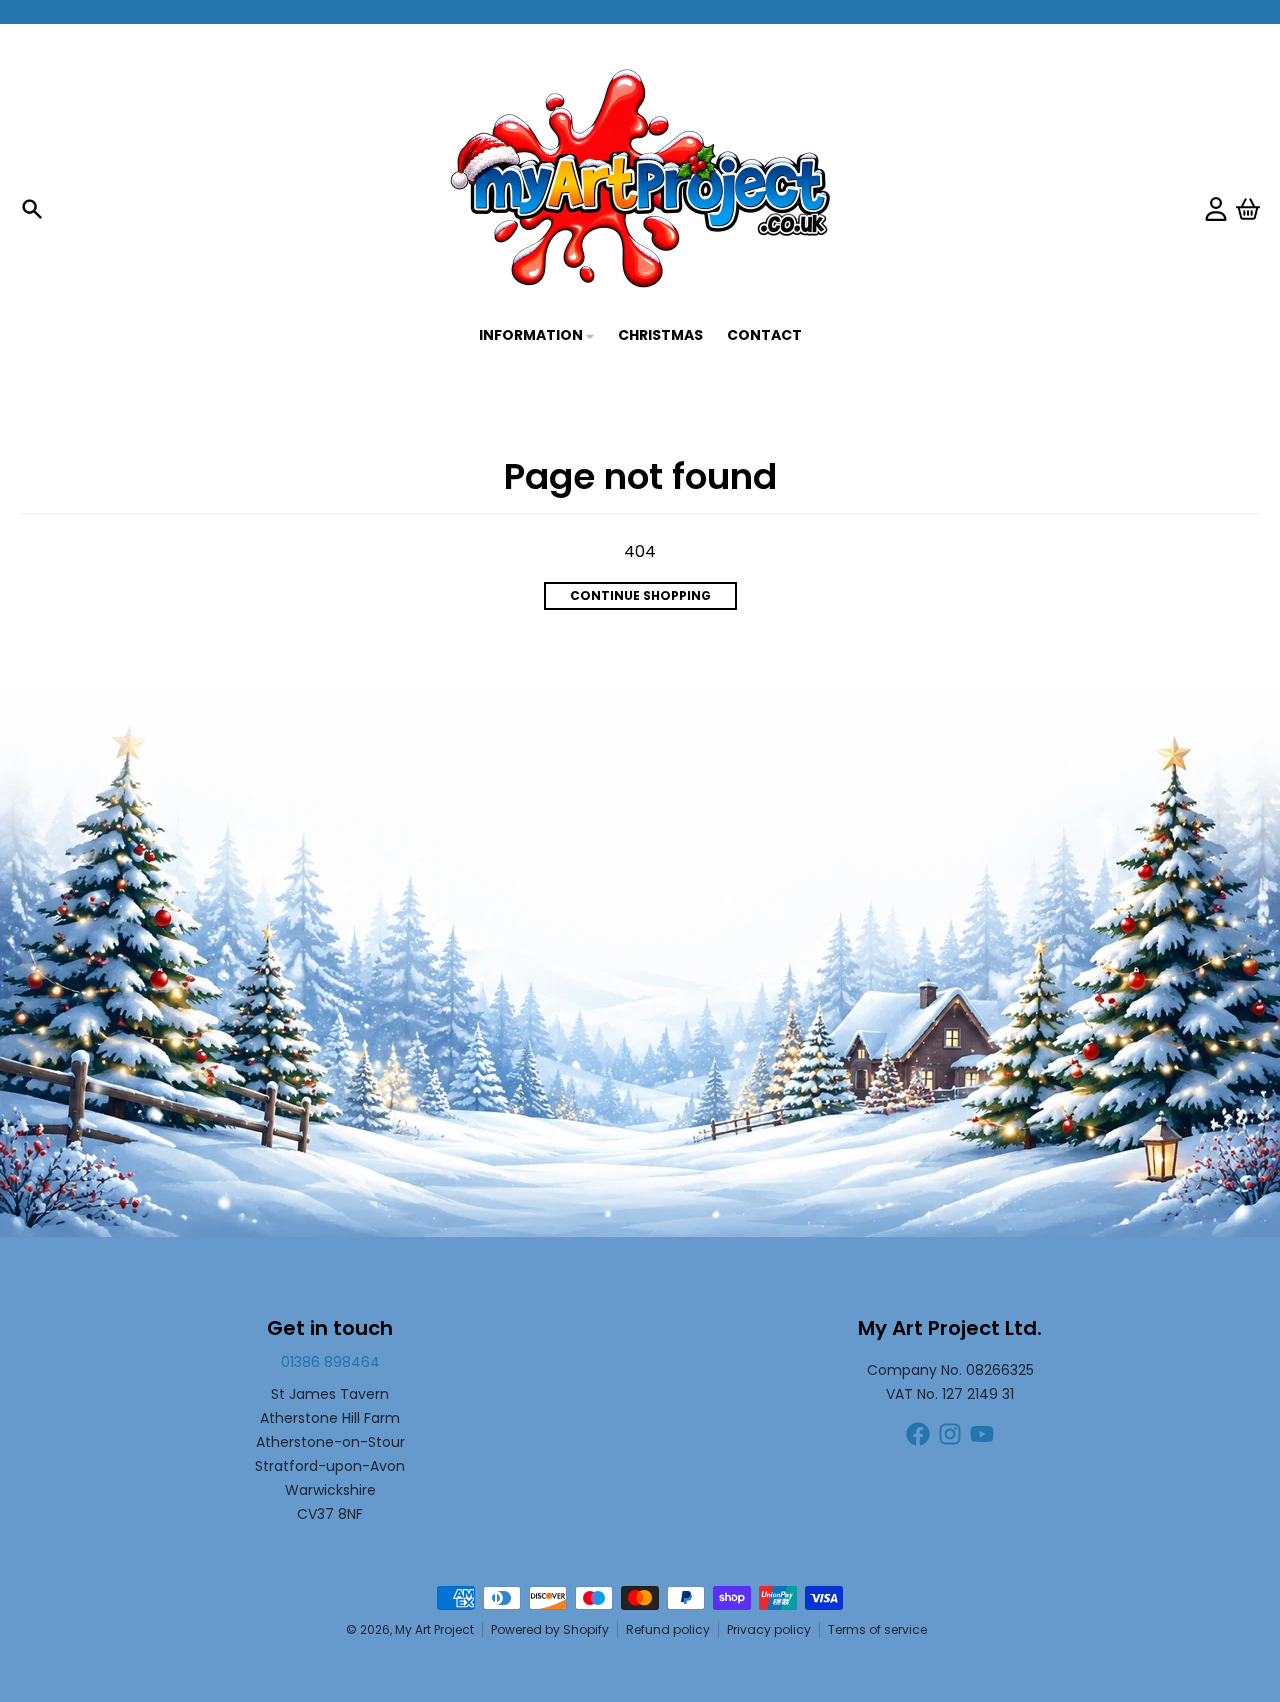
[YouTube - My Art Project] (982, 1434)
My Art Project (434, 1629)
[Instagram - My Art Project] (950, 1434)
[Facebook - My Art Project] (918, 1434)
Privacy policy (769, 1629)
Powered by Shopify (550, 1629)
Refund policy (668, 1629)
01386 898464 (330, 1362)
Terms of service (877, 1629)
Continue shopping (640, 595)
